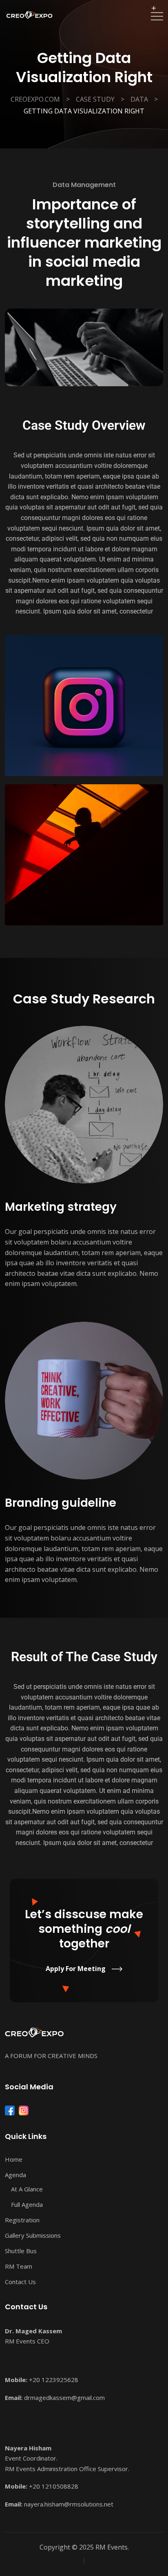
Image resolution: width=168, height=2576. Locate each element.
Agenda (15, 2175)
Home (14, 2159)
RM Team (19, 2266)
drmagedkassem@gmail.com (64, 2398)
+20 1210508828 (54, 2486)
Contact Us (20, 2282)
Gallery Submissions (33, 2235)
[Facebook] (10, 2110)
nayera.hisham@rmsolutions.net (69, 2504)
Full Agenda (27, 2204)
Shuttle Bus (21, 2251)
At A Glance (27, 2189)
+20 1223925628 (54, 2380)
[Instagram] (24, 2110)
